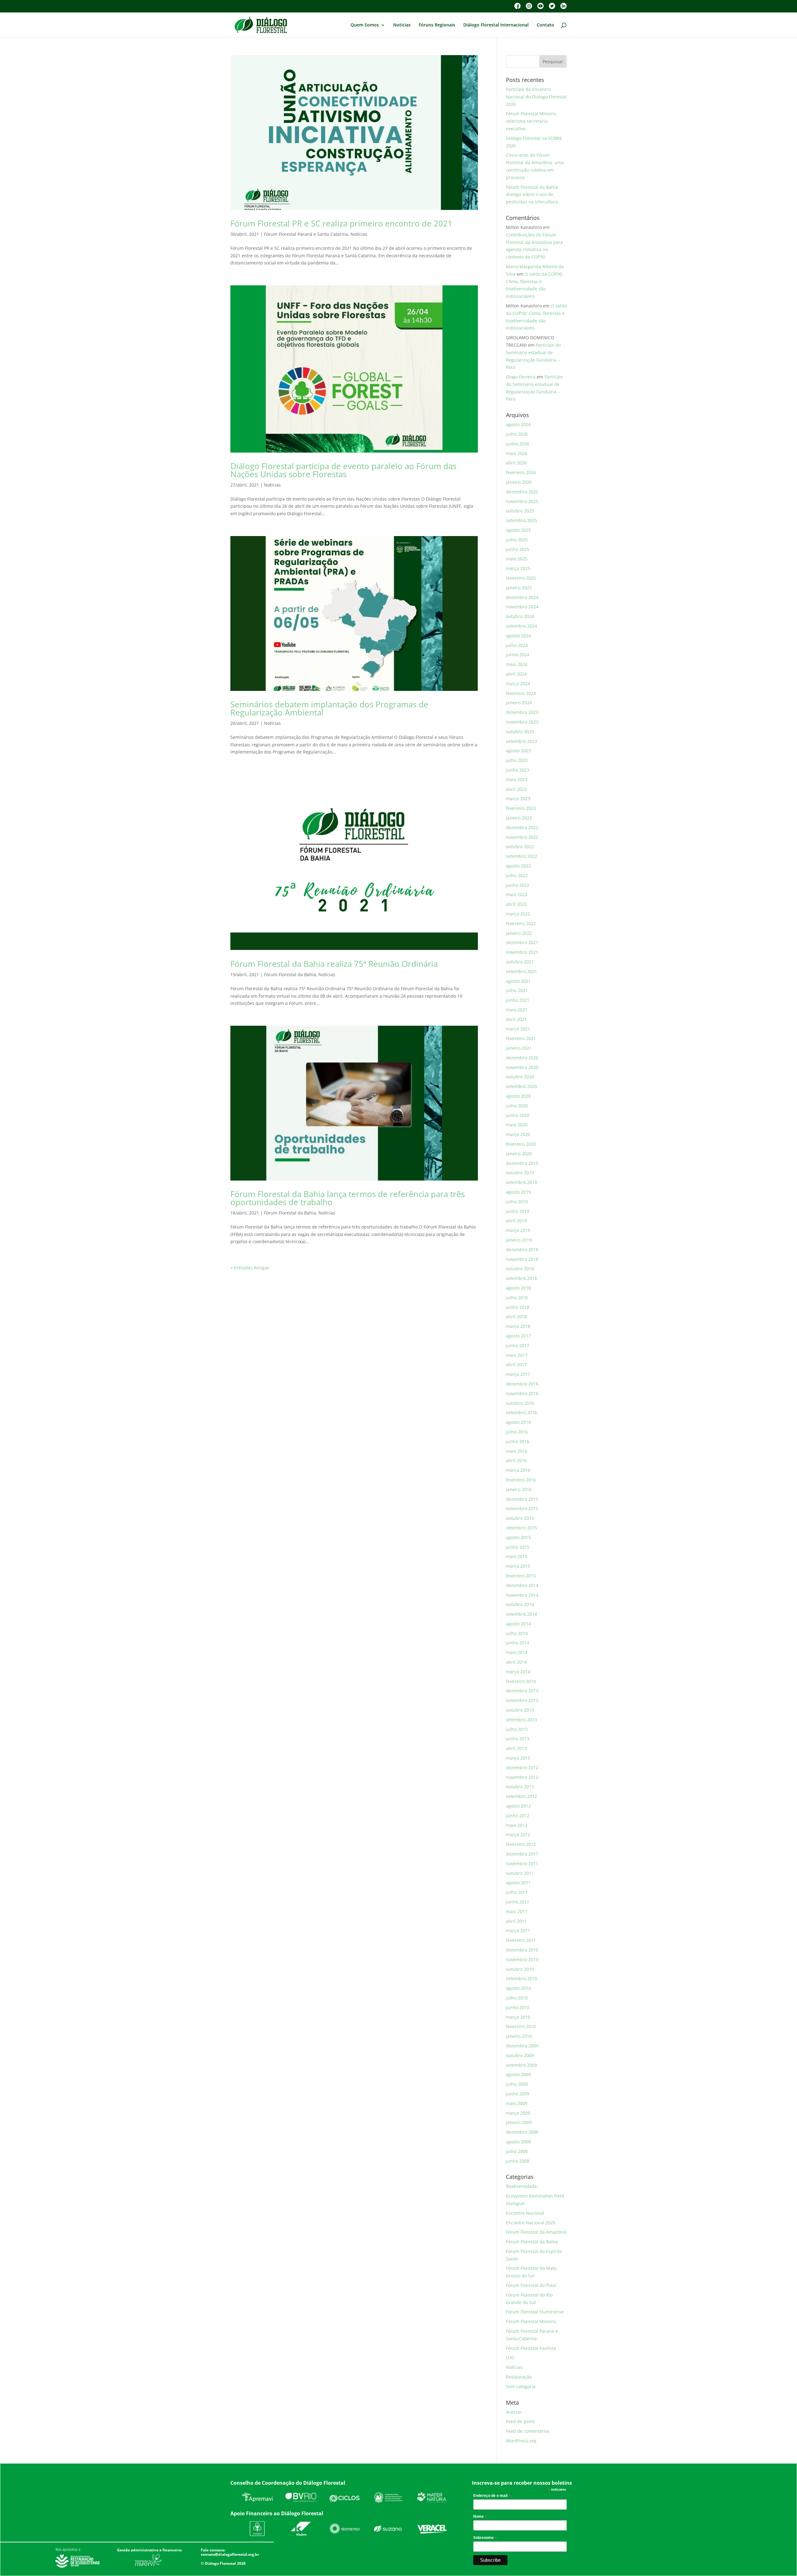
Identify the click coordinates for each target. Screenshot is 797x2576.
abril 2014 (516, 1662)
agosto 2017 (518, 1336)
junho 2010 (518, 2007)
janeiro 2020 (519, 1154)
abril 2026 (516, 463)
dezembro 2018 (522, 1250)
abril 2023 (516, 789)
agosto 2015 (518, 1537)
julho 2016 (517, 1432)
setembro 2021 (521, 971)
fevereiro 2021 (521, 1038)
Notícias (402, 25)
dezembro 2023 (522, 712)
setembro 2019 (521, 1182)
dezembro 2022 (522, 827)
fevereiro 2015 (521, 1576)
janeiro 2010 (519, 2036)
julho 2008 (517, 2151)
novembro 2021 (522, 952)
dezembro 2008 (522, 2132)
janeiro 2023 (519, 818)
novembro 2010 (522, 1959)
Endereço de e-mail (492, 2496)
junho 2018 (518, 1307)
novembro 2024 (522, 607)
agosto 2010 (518, 1988)
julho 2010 (517, 1998)
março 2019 (518, 1230)
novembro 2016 (522, 1393)
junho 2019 (518, 1211)
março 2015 (518, 1566)
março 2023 (518, 798)
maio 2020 (517, 1125)
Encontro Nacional (525, 2213)
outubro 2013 (520, 1710)
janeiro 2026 (519, 482)
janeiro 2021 (519, 1048)
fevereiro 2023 (521, 808)
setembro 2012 (521, 1796)
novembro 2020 (522, 1067)
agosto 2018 (518, 1288)
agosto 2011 (518, 1882)
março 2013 (518, 1758)
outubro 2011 (520, 1873)
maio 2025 (517, 559)
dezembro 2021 (522, 942)
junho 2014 (518, 1643)
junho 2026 (518, 444)
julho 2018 (517, 1298)
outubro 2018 (520, 1269)
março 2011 (518, 1930)
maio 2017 (517, 1355)
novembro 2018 (522, 1259)
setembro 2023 (521, 741)
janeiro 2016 (519, 1489)
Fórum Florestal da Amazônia (536, 2232)
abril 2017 (516, 1364)
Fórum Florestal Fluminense (535, 2312)
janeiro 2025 (519, 588)
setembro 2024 (521, 626)
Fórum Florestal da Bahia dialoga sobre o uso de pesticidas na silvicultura (532, 195)
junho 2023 (518, 770)
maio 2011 (517, 1911)
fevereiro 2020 (521, 1144)
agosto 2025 (518, 530)
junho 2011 (518, 1902)
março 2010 (518, 2017)
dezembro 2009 (522, 2046)
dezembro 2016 (522, 1384)
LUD (510, 2357)
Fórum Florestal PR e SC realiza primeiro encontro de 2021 (341, 223)
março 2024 (518, 684)
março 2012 (518, 1835)
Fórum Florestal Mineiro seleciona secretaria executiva (531, 121)
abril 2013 (516, 1748)
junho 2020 (518, 1115)
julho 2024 (517, 645)
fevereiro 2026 (521, 472)
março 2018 (518, 1326)
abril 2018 (516, 1317)
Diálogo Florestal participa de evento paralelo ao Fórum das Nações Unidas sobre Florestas (343, 470)
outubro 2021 (520, 962)
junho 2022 (518, 885)
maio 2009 (517, 2103)
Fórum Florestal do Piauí (531, 2285)
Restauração (519, 2377)
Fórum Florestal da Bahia (290, 974)
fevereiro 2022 (521, 923)
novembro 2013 (522, 1700)
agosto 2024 (518, 636)
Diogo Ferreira (521, 377)
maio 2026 (517, 453)
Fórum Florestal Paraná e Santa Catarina (306, 234)
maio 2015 (517, 1556)
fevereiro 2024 (521, 693)
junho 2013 (518, 1739)
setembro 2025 (521, 520)
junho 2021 (518, 1000)
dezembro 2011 (522, 1854)
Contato (545, 25)
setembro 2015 (521, 1528)
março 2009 (518, 2113)
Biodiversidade (521, 2186)
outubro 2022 (520, 846)
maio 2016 (517, 1451)
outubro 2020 (520, 1077)
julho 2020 (517, 1106)
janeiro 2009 (519, 2122)
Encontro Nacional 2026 (531, 2223)
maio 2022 (517, 894)
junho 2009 (518, 2094)
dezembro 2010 (522, 1950)
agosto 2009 (518, 2074)
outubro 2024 (520, 616)
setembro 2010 (521, 1978)
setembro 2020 (521, 1086)
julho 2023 (517, 760)
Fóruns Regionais (437, 25)
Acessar (514, 2412)
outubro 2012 (520, 1787)
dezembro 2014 (522, 1585)
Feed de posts (520, 2421)
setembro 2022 (521, 856)
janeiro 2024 (519, 703)
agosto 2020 (518, 1096)
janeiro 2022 (519, 933)
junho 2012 (518, 1816)
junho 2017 (518, 1345)
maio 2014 (517, 1652)
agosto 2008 (518, 2142)
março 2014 (518, 1672)
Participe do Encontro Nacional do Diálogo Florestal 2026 (536, 97)
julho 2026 (517, 434)
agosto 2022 (518, 866)
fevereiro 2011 (521, 1940)
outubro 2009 (520, 2055)
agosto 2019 (518, 1192)
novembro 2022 (522, 837)
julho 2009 (517, 2084)
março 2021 (518, 1029)
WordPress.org (521, 2441)
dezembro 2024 (522, 597)
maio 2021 (517, 1010)
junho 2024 (518, 655)
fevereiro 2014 (521, 1681)
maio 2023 (517, 779)
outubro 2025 (520, 511)
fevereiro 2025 (521, 578)
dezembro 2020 (522, 1058)
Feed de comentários (528, 2431)
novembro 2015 (522, 1508)
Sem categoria (521, 2386)
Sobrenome (485, 2538)
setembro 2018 (521, 1278)
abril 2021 (516, 1019)
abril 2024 (516, 674)
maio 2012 (517, 1825)
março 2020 (518, 1134)
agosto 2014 (518, 1624)
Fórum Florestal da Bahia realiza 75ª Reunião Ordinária (334, 964)
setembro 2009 (521, 2065)
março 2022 (518, 914)
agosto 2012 (518, 1806)
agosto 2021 (518, 981)
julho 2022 (517, 875)
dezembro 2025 (522, 492)
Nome (480, 2517)
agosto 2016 (518, 1422)
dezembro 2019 (522, 1163)
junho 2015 (518, 1547)
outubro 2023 (520, 732)
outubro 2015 (520, 1518)
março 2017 (518, 1374)
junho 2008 (518, 2161)
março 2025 (518, 568)
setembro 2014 (521, 1614)
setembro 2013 (521, 1720)
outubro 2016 (520, 1403)
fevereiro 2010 (521, 2026)
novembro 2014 (522, 1595)
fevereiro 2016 (521, 1480)
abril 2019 (516, 1221)
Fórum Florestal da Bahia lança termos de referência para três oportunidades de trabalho (348, 1198)
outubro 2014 (520, 1604)
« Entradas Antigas (250, 1268)
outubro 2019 (520, 1173)
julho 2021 (517, 990)
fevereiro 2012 (521, 1844)
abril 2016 (516, 1460)
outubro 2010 (520, 1969)
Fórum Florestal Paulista (531, 2348)
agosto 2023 (518, 751)
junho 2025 (518, 549)
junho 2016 (518, 1441)
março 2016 (518, 1470)
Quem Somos (365, 25)
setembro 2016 (521, 1412)
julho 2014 (517, 1633)
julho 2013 (517, 1729)
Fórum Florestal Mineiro (531, 2321)
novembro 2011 (522, 1863)
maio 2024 (517, 664)
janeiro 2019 (519, 1240)
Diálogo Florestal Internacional (496, 25)
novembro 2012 (522, 1777)
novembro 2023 (522, 722)
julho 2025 (517, 540)
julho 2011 (517, 1892)
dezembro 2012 (522, 1768)
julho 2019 (517, 1202)
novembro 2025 (522, 501)
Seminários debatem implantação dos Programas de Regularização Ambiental (329, 708)
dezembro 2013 (522, 1691)
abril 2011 (516, 1921)
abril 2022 (516, 904)
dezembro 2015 (522, 1499)
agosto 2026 (518, 424)
